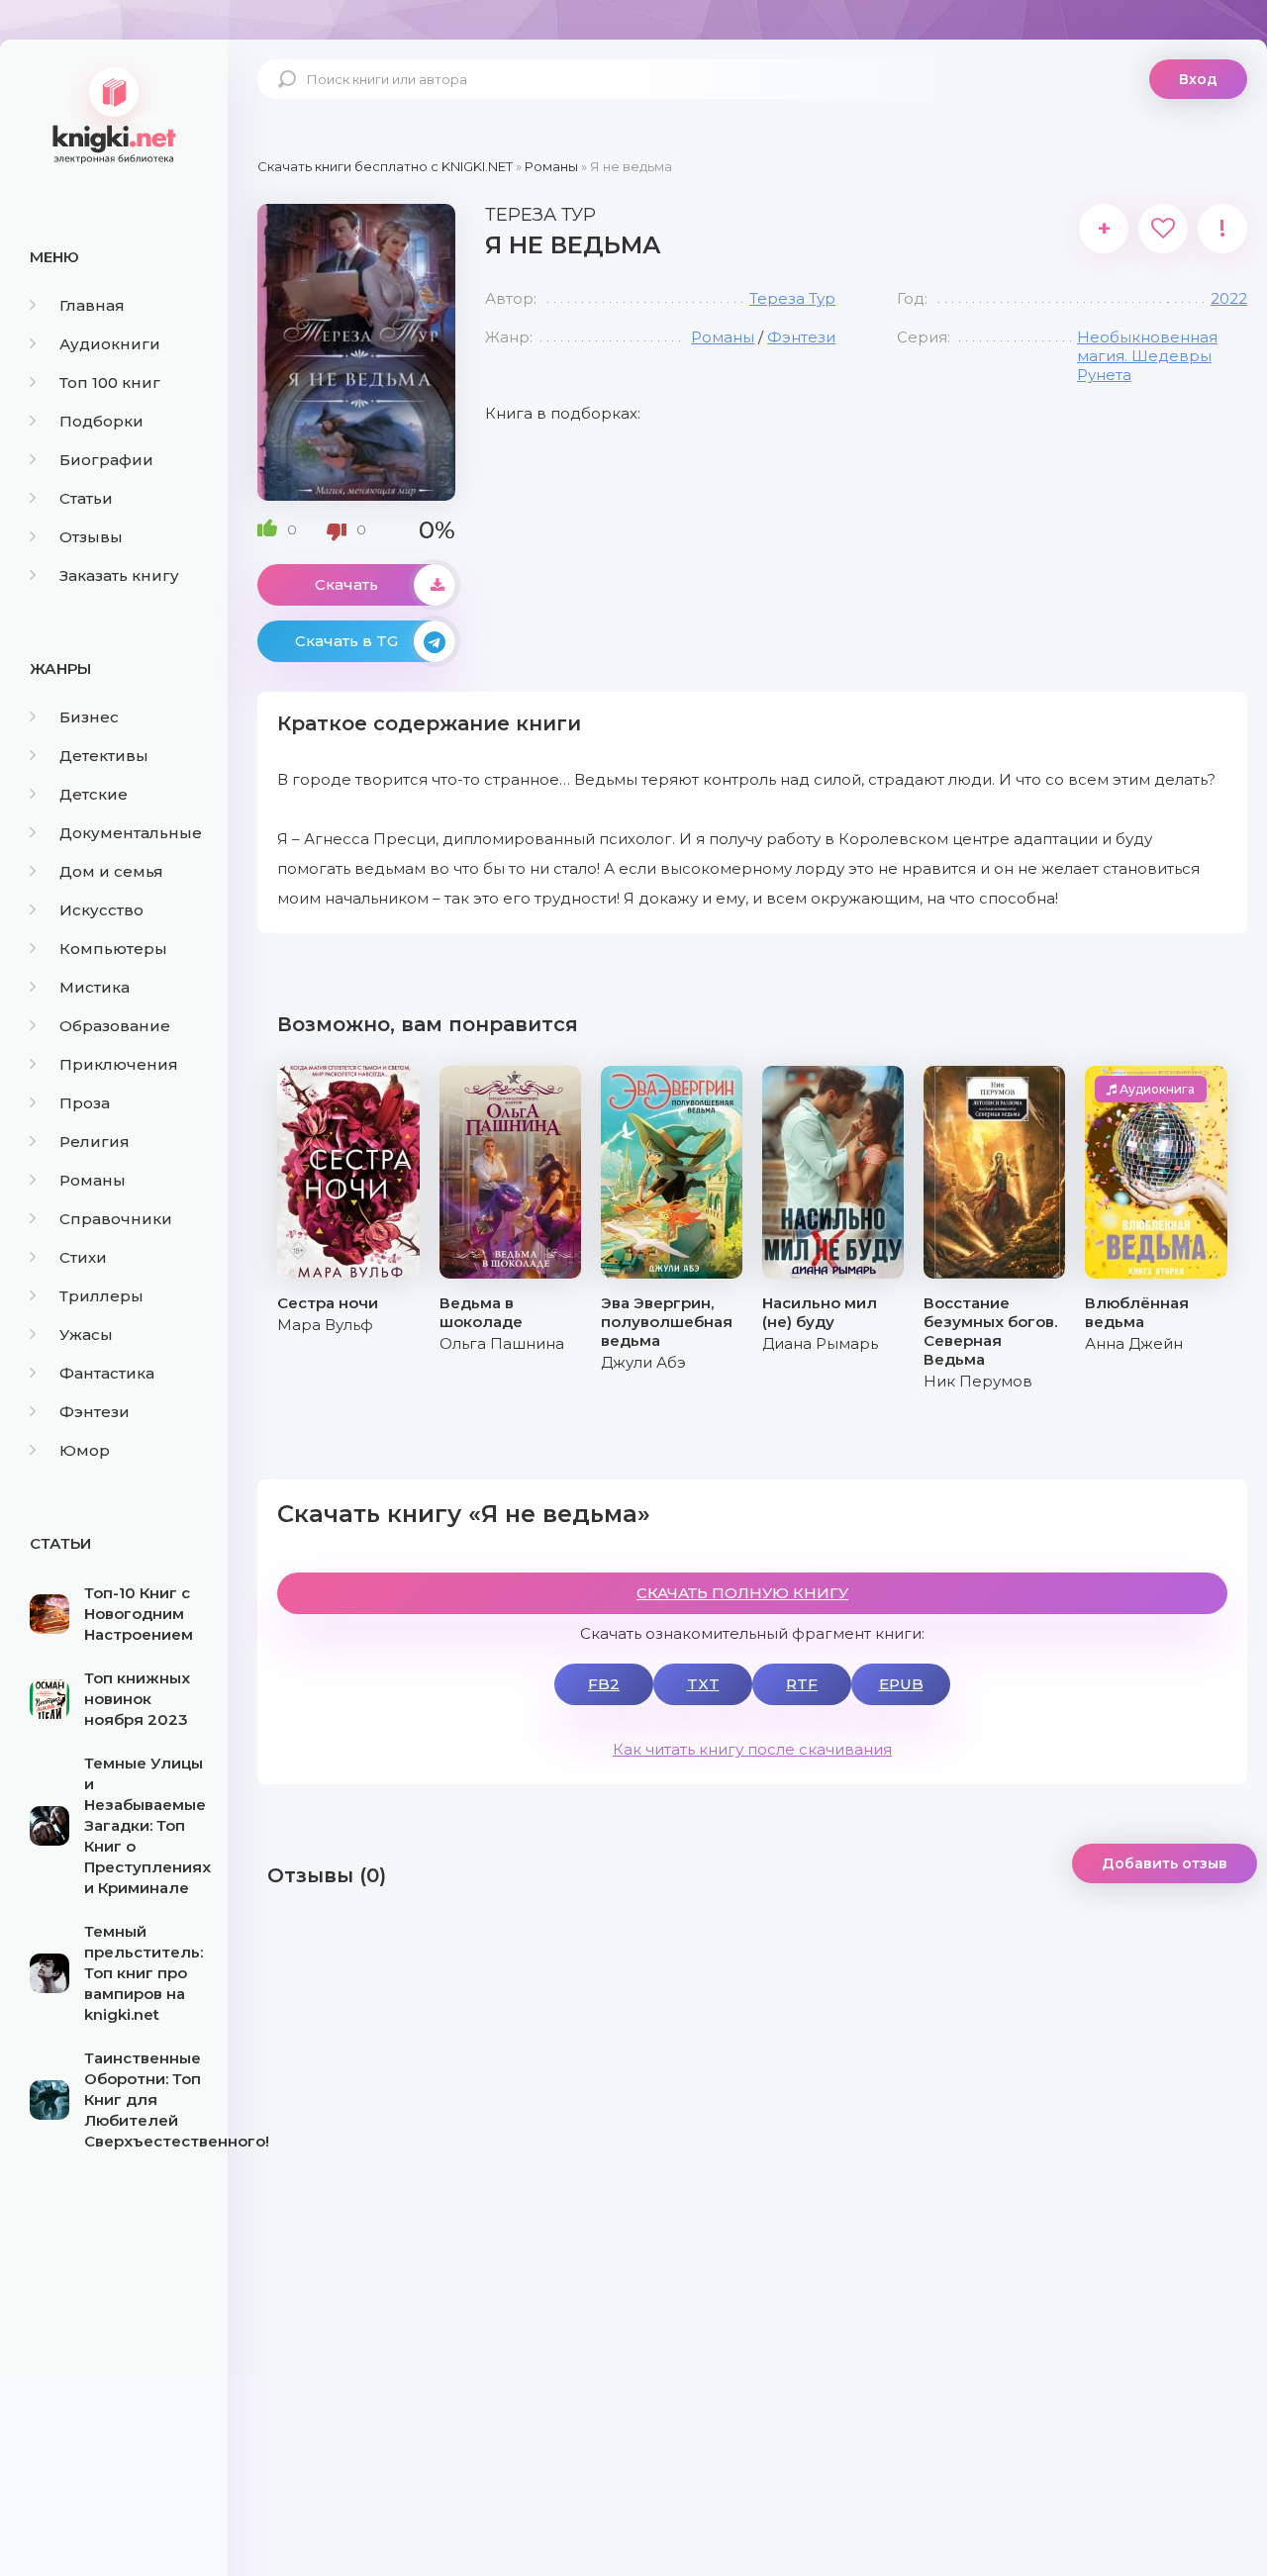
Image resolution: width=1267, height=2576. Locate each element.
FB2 (604, 1684)
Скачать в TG (346, 641)
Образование (115, 1026)
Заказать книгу (119, 575)
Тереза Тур (792, 298)
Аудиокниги (110, 344)
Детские (94, 794)
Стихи (83, 1257)
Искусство (101, 910)
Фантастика (107, 1373)
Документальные (131, 833)
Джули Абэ (643, 1362)
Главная (92, 305)
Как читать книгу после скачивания (752, 1749)
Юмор (85, 1450)
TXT (703, 1684)
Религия (95, 1142)
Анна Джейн (1134, 1343)
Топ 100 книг (110, 382)
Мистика (95, 987)
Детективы (104, 756)
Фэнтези (95, 1412)
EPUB (901, 1684)
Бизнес (89, 717)
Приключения (119, 1064)
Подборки (101, 421)
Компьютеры (113, 949)
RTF (802, 1684)
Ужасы (86, 1335)
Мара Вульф (325, 1325)
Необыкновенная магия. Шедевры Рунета (1147, 356)
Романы (93, 1180)
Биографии (106, 460)
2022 (1229, 298)
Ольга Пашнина (502, 1343)
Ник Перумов (978, 1381)
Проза (85, 1103)
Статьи (86, 498)
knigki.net (114, 114)
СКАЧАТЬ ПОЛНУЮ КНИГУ (742, 1593)
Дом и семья (111, 871)
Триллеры (101, 1296)
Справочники (116, 1219)
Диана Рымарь (820, 1343)
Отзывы (91, 537)
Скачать (346, 584)
